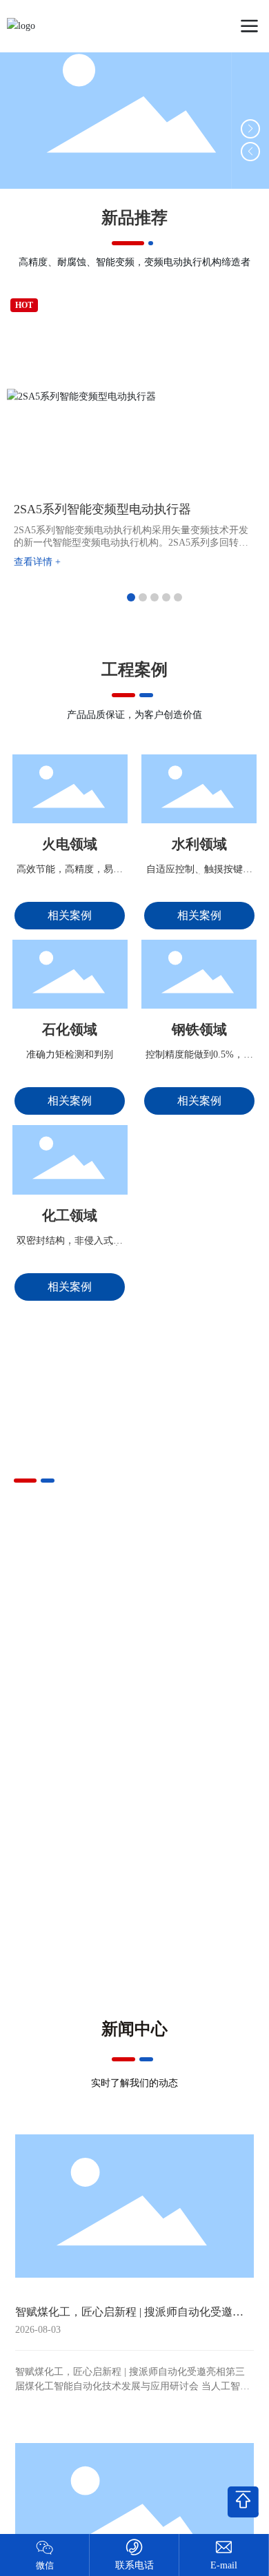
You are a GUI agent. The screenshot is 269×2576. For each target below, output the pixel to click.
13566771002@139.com (224, 2565)
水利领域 (199, 844)
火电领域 (70, 844)
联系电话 (134, 2565)
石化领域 (70, 1029)
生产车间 (195, 1707)
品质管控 (74, 1707)
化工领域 (70, 1215)
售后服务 (74, 1878)
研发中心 (195, 1793)
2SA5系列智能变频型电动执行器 (102, 509)
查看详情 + (37, 562)
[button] (250, 129)
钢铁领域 (199, 1029)
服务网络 (74, 1793)
